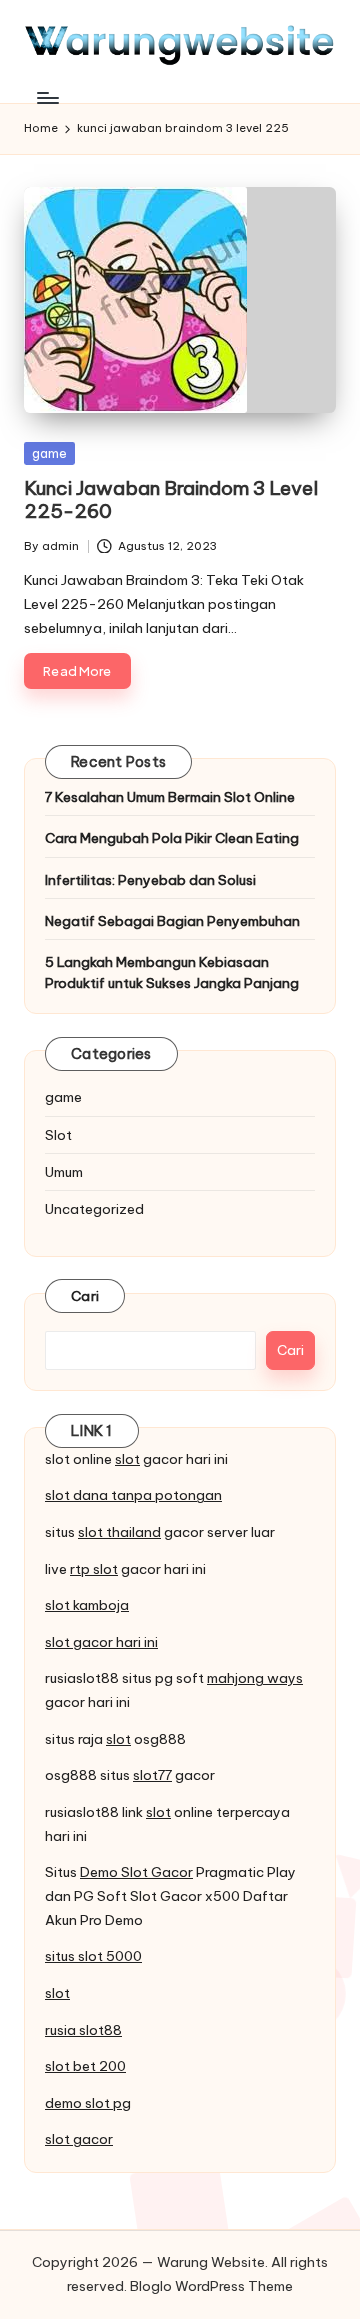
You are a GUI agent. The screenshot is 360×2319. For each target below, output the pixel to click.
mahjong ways (255, 1678)
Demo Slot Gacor (136, 1872)
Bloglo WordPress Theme (211, 2286)
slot (127, 1459)
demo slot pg (88, 2103)
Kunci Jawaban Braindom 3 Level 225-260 (171, 499)
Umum (64, 1172)
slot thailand (119, 1532)
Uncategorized (94, 1209)
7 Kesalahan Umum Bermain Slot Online (170, 797)
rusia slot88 (83, 2030)
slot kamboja (87, 1605)
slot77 (152, 1775)
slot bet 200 (85, 2066)
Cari (85, 1296)
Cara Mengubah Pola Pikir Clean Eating (172, 838)
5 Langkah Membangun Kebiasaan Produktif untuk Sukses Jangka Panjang (172, 972)
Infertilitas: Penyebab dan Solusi (150, 880)
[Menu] (47, 97)
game (49, 453)
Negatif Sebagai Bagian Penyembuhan (172, 921)
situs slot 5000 (93, 1956)
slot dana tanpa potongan (133, 1495)
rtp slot (94, 1569)
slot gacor (79, 2139)
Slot (58, 1135)
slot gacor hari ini (101, 1642)
